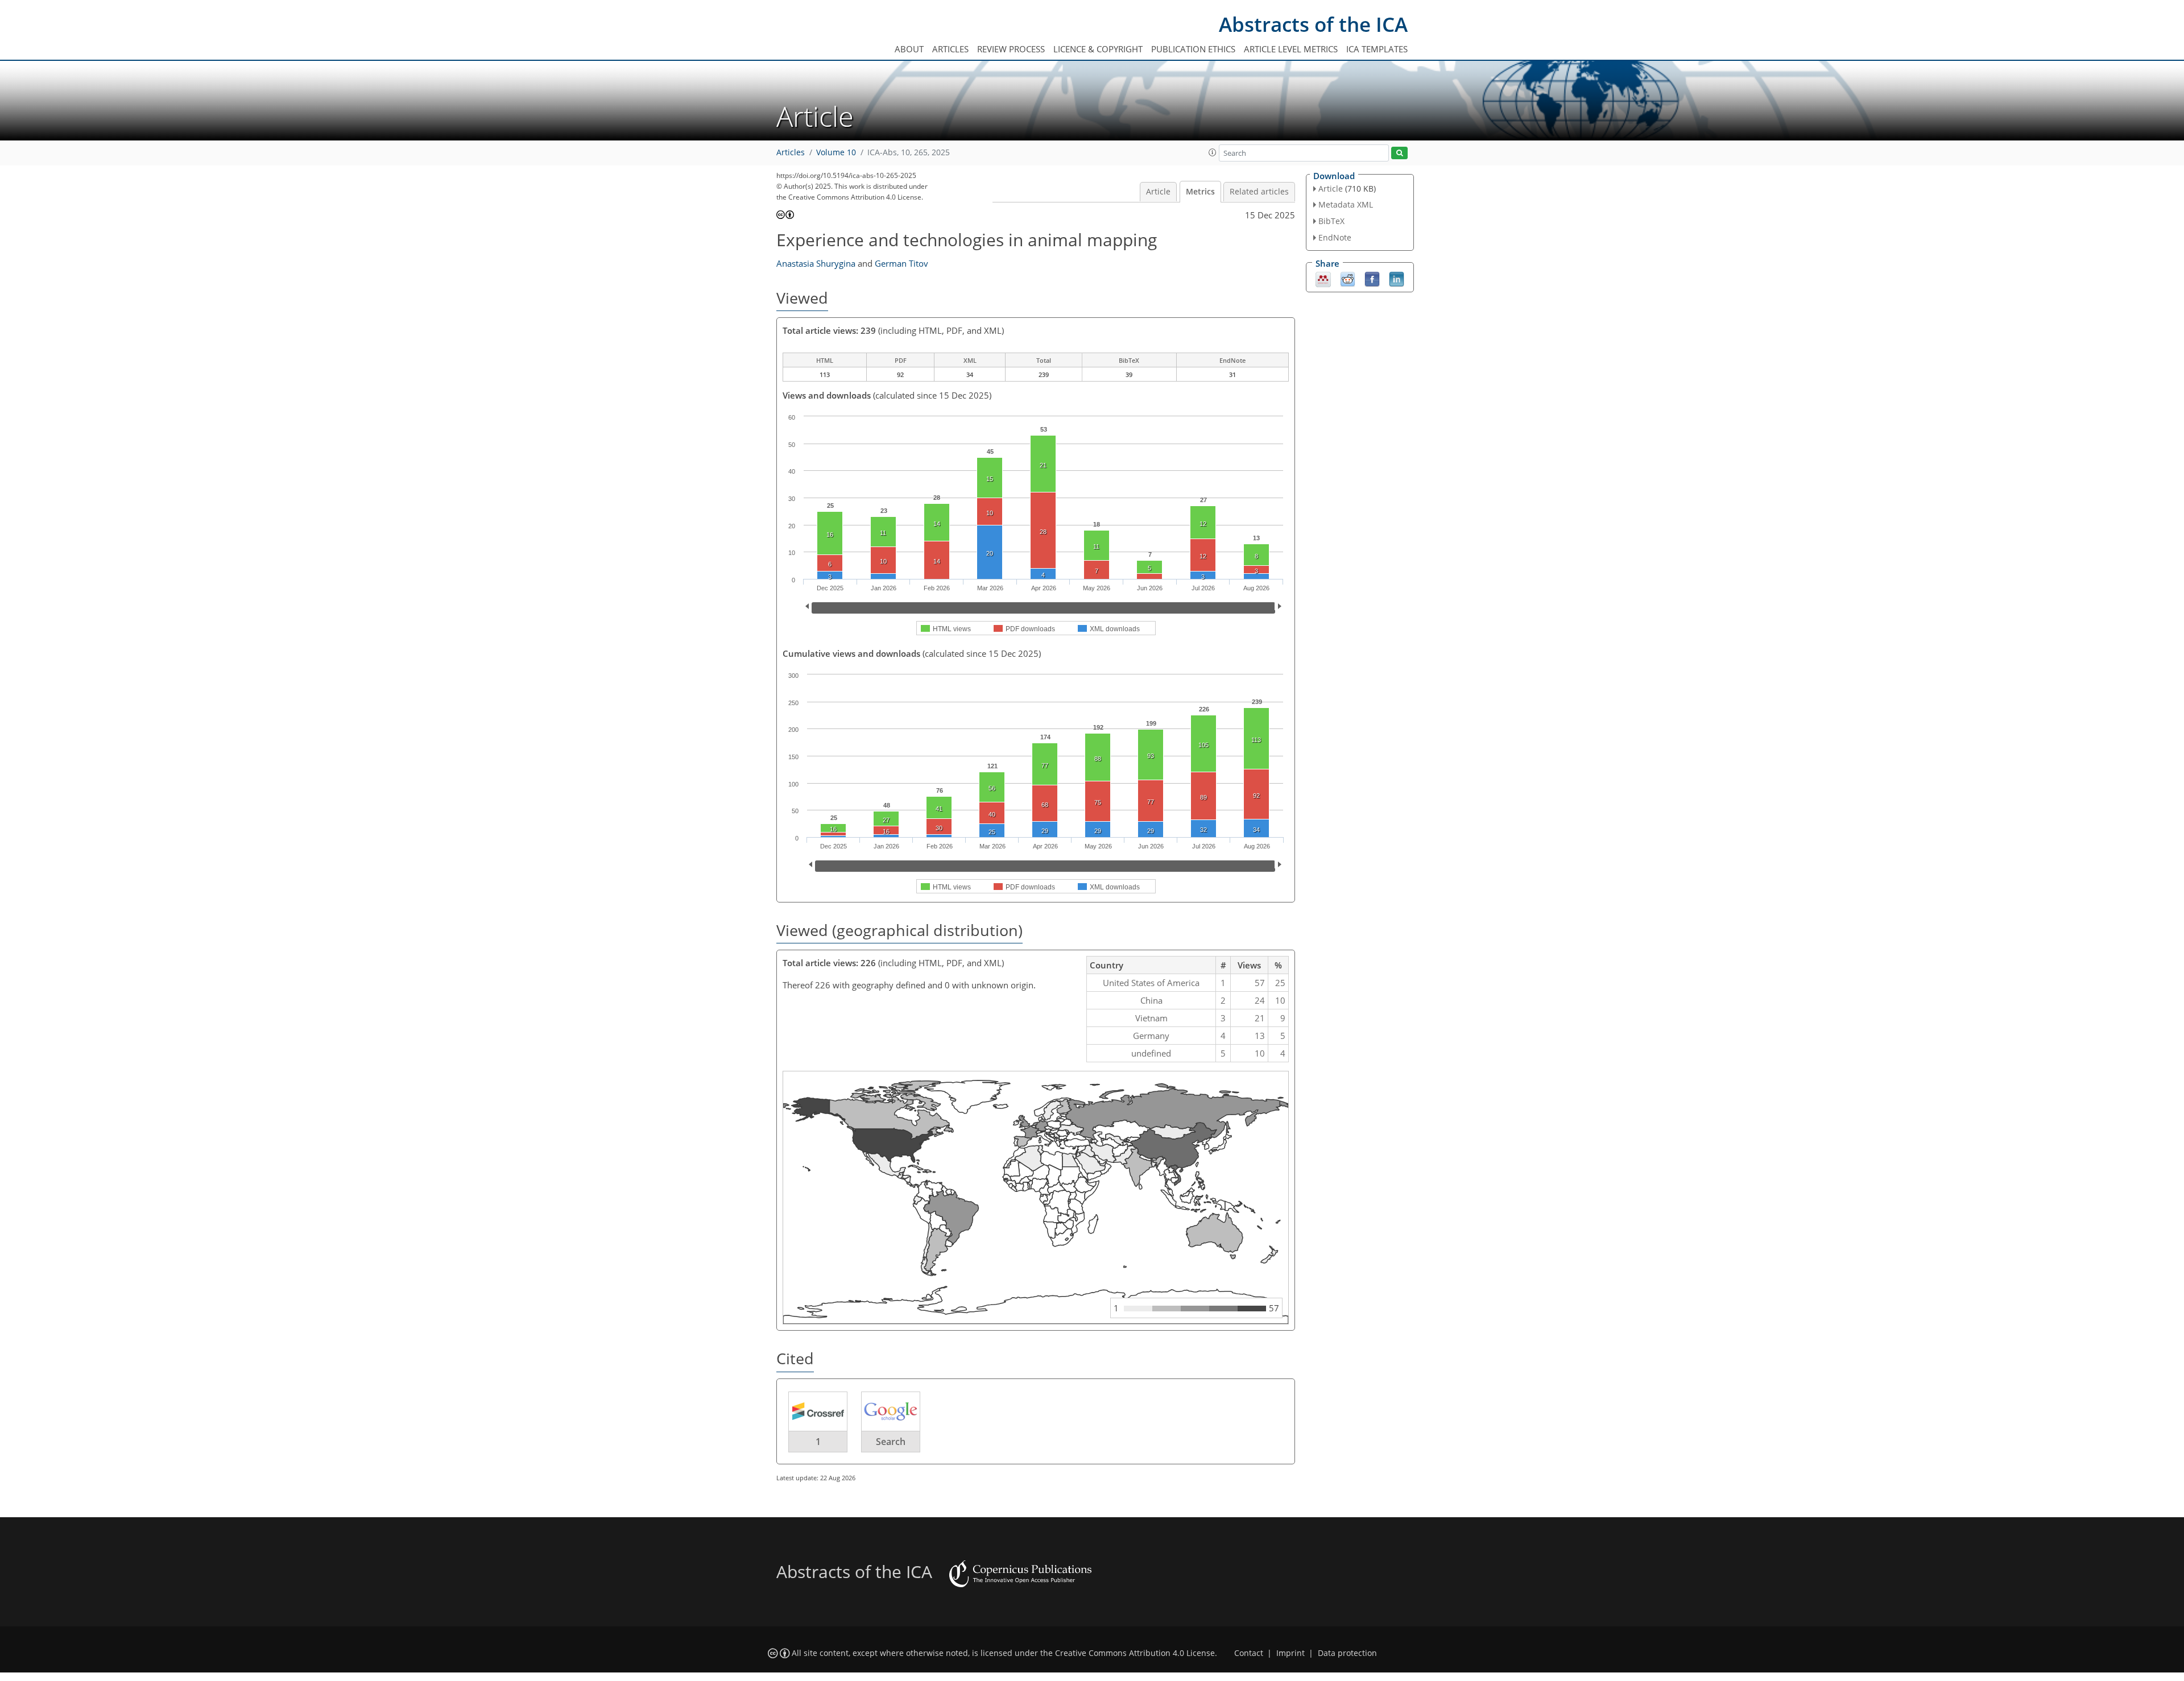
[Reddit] (1348, 278)
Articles (950, 49)
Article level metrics (1291, 49)
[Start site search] (1399, 153)
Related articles (1259, 192)
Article (1158, 192)
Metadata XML (1346, 204)
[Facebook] (1372, 278)
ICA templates (1377, 49)
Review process (1011, 49)
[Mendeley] (1323, 278)
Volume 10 (836, 152)
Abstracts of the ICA (1313, 24)
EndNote (1335, 237)
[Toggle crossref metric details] (818, 1411)
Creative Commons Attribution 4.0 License (1135, 1653)
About (909, 49)
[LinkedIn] (1397, 278)
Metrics (1200, 192)
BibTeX (1331, 221)
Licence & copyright (1098, 49)
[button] (1213, 152)
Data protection (1347, 1653)
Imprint (1290, 1653)
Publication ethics (1193, 49)
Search (891, 1442)
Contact (1249, 1653)
